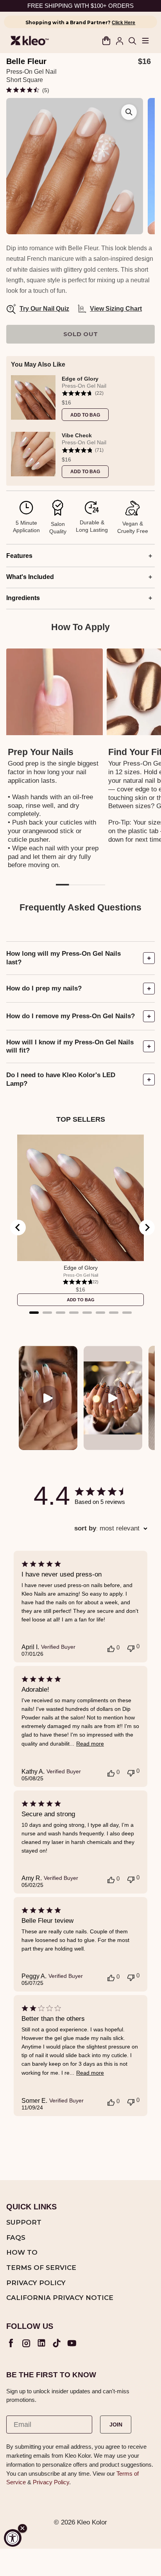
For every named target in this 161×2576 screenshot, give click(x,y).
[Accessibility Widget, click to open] (13, 2538)
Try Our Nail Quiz (39, 309)
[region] (80, 426)
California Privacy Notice (60, 2298)
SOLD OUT (81, 334)
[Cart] (106, 41)
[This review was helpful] (111, 1648)
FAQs (16, 2238)
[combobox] (111, 1528)
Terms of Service (41, 2268)
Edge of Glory (80, 379)
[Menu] (145, 41)
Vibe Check (77, 436)
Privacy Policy (36, 2283)
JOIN (116, 2425)
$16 (66, 403)
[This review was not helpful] (131, 1648)
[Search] (132, 41)
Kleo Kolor (92, 2522)
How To (22, 2253)
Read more (90, 1744)
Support (24, 2223)
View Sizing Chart (116, 309)
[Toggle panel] (149, 958)
